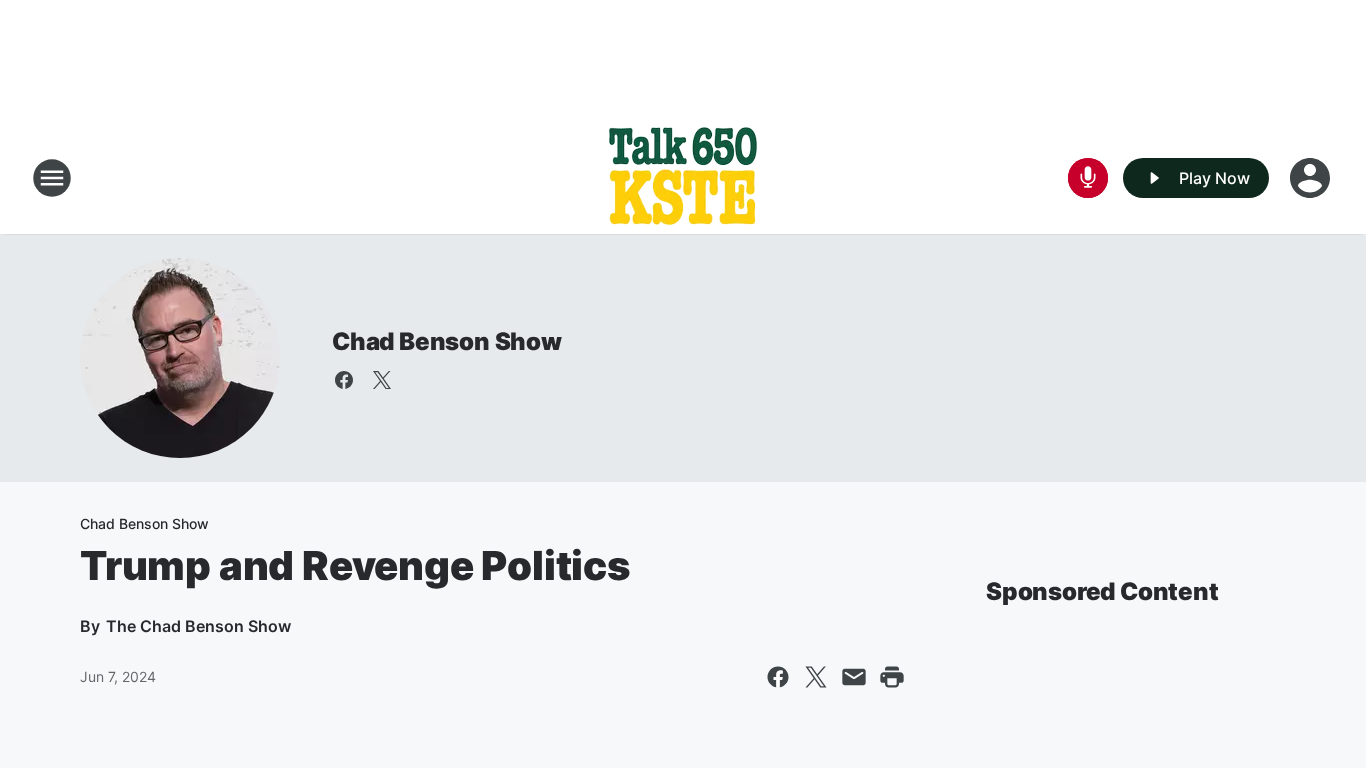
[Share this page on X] (816, 677)
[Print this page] (892, 677)
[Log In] (1312, 178)
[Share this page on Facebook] (778, 677)
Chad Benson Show (447, 341)
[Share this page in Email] (854, 677)
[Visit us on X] (382, 380)
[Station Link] (683, 178)
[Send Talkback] (1088, 178)
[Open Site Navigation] (52, 178)
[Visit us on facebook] (344, 380)
